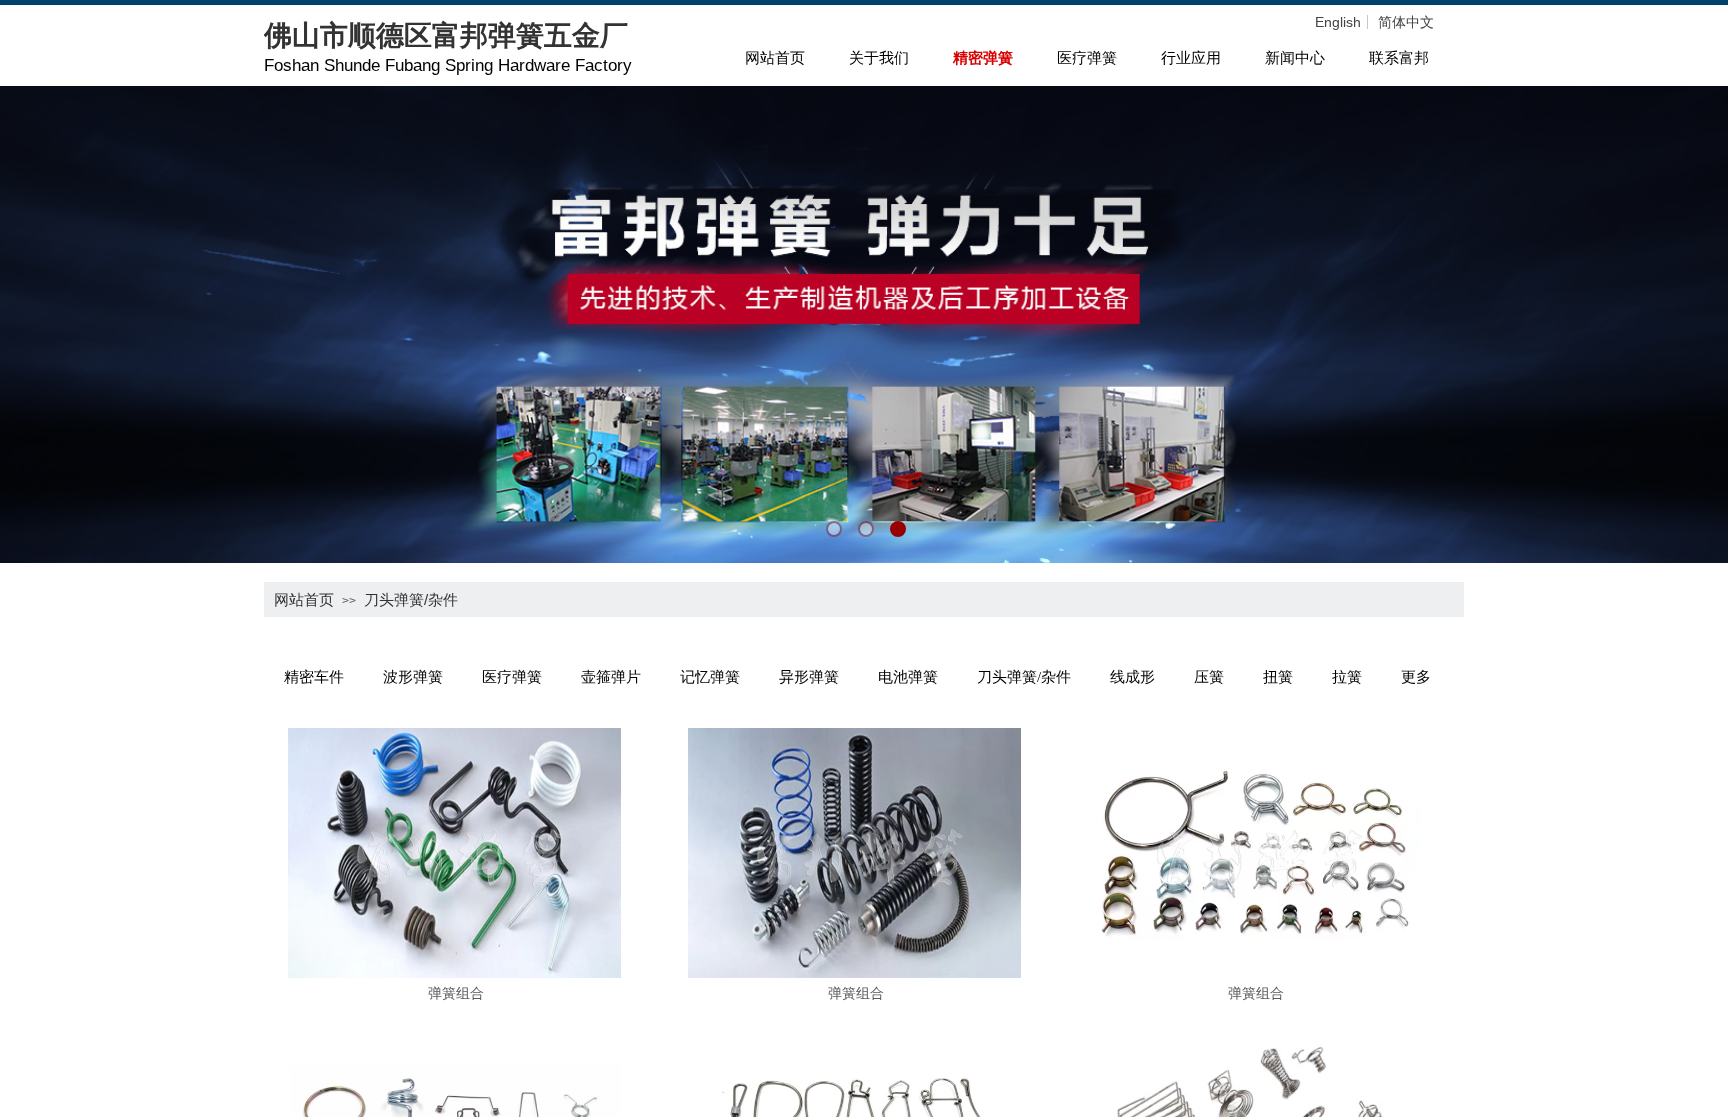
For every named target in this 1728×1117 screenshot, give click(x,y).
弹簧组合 (456, 993)
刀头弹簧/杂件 (411, 599)
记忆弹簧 (710, 677)
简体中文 (1406, 22)
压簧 (1209, 677)
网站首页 (775, 58)
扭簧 (1278, 677)
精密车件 (314, 677)
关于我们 (879, 58)
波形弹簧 (413, 677)
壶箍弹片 (611, 677)
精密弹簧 (983, 58)
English (1338, 22)
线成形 (1132, 677)
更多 (1416, 677)
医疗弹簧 (1087, 58)
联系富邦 (1399, 58)
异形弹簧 (809, 677)
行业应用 (1191, 58)
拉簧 (1347, 677)
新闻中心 (1295, 58)
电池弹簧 (908, 677)
